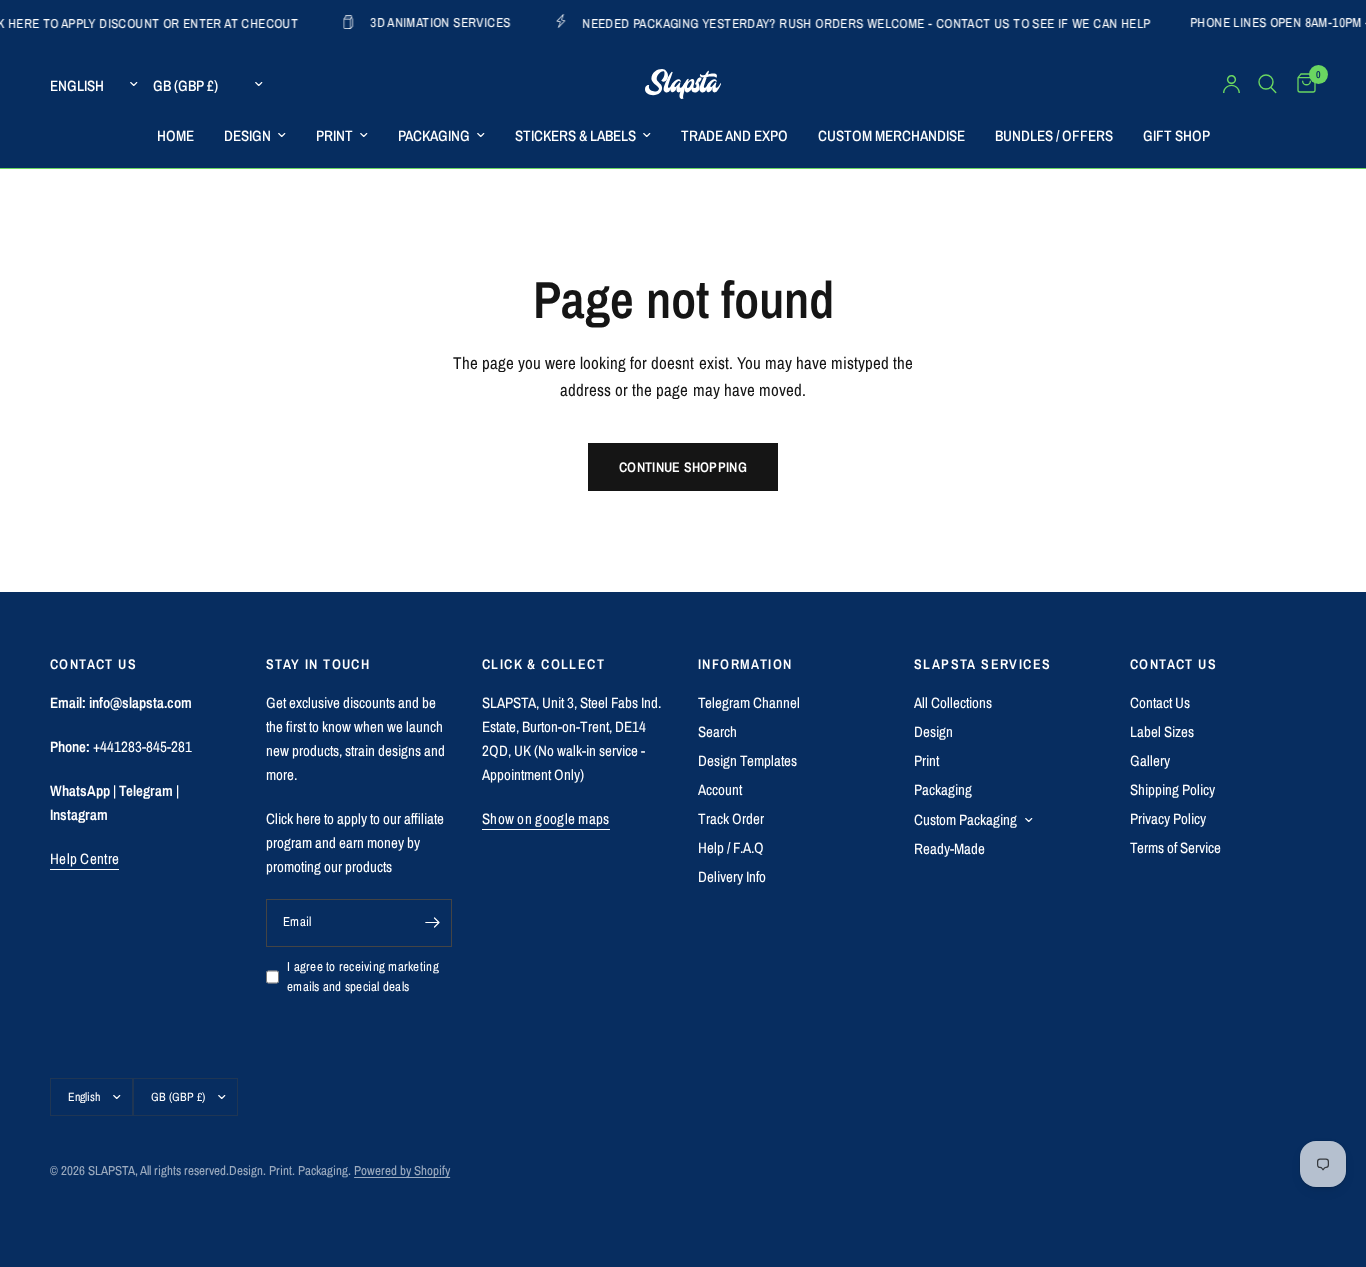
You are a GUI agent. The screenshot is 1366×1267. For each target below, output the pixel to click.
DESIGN (247, 135)
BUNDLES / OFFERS (1054, 135)
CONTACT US (1173, 664)
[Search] (1267, 84)
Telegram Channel (749, 702)
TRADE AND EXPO (734, 135)
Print (926, 760)
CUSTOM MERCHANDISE (891, 135)
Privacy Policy (1168, 818)
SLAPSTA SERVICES (982, 664)
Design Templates (747, 760)
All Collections (953, 702)
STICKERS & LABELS (575, 135)
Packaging (943, 789)
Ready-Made (949, 848)
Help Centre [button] (84, 858)
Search (717, 731)
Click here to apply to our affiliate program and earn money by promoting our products (355, 842)
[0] (1301, 84)
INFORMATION (745, 664)
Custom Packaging (965, 819)
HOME (175, 135)
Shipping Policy (1172, 789)
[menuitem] (175, 136)
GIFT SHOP (1176, 135)
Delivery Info (732, 876)
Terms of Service (1175, 847)
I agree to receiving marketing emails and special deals (363, 977)
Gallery (1150, 760)
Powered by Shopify (402, 1170)
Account (720, 789)
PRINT (334, 135)
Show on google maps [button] (546, 818)
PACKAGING (434, 135)
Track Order (731, 818)
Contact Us (1160, 702)
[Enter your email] (432, 923)
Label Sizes (1162, 731)
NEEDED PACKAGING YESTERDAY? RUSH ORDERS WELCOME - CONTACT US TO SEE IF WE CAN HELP (840, 22)
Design (933, 731)
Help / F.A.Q (731, 847)
